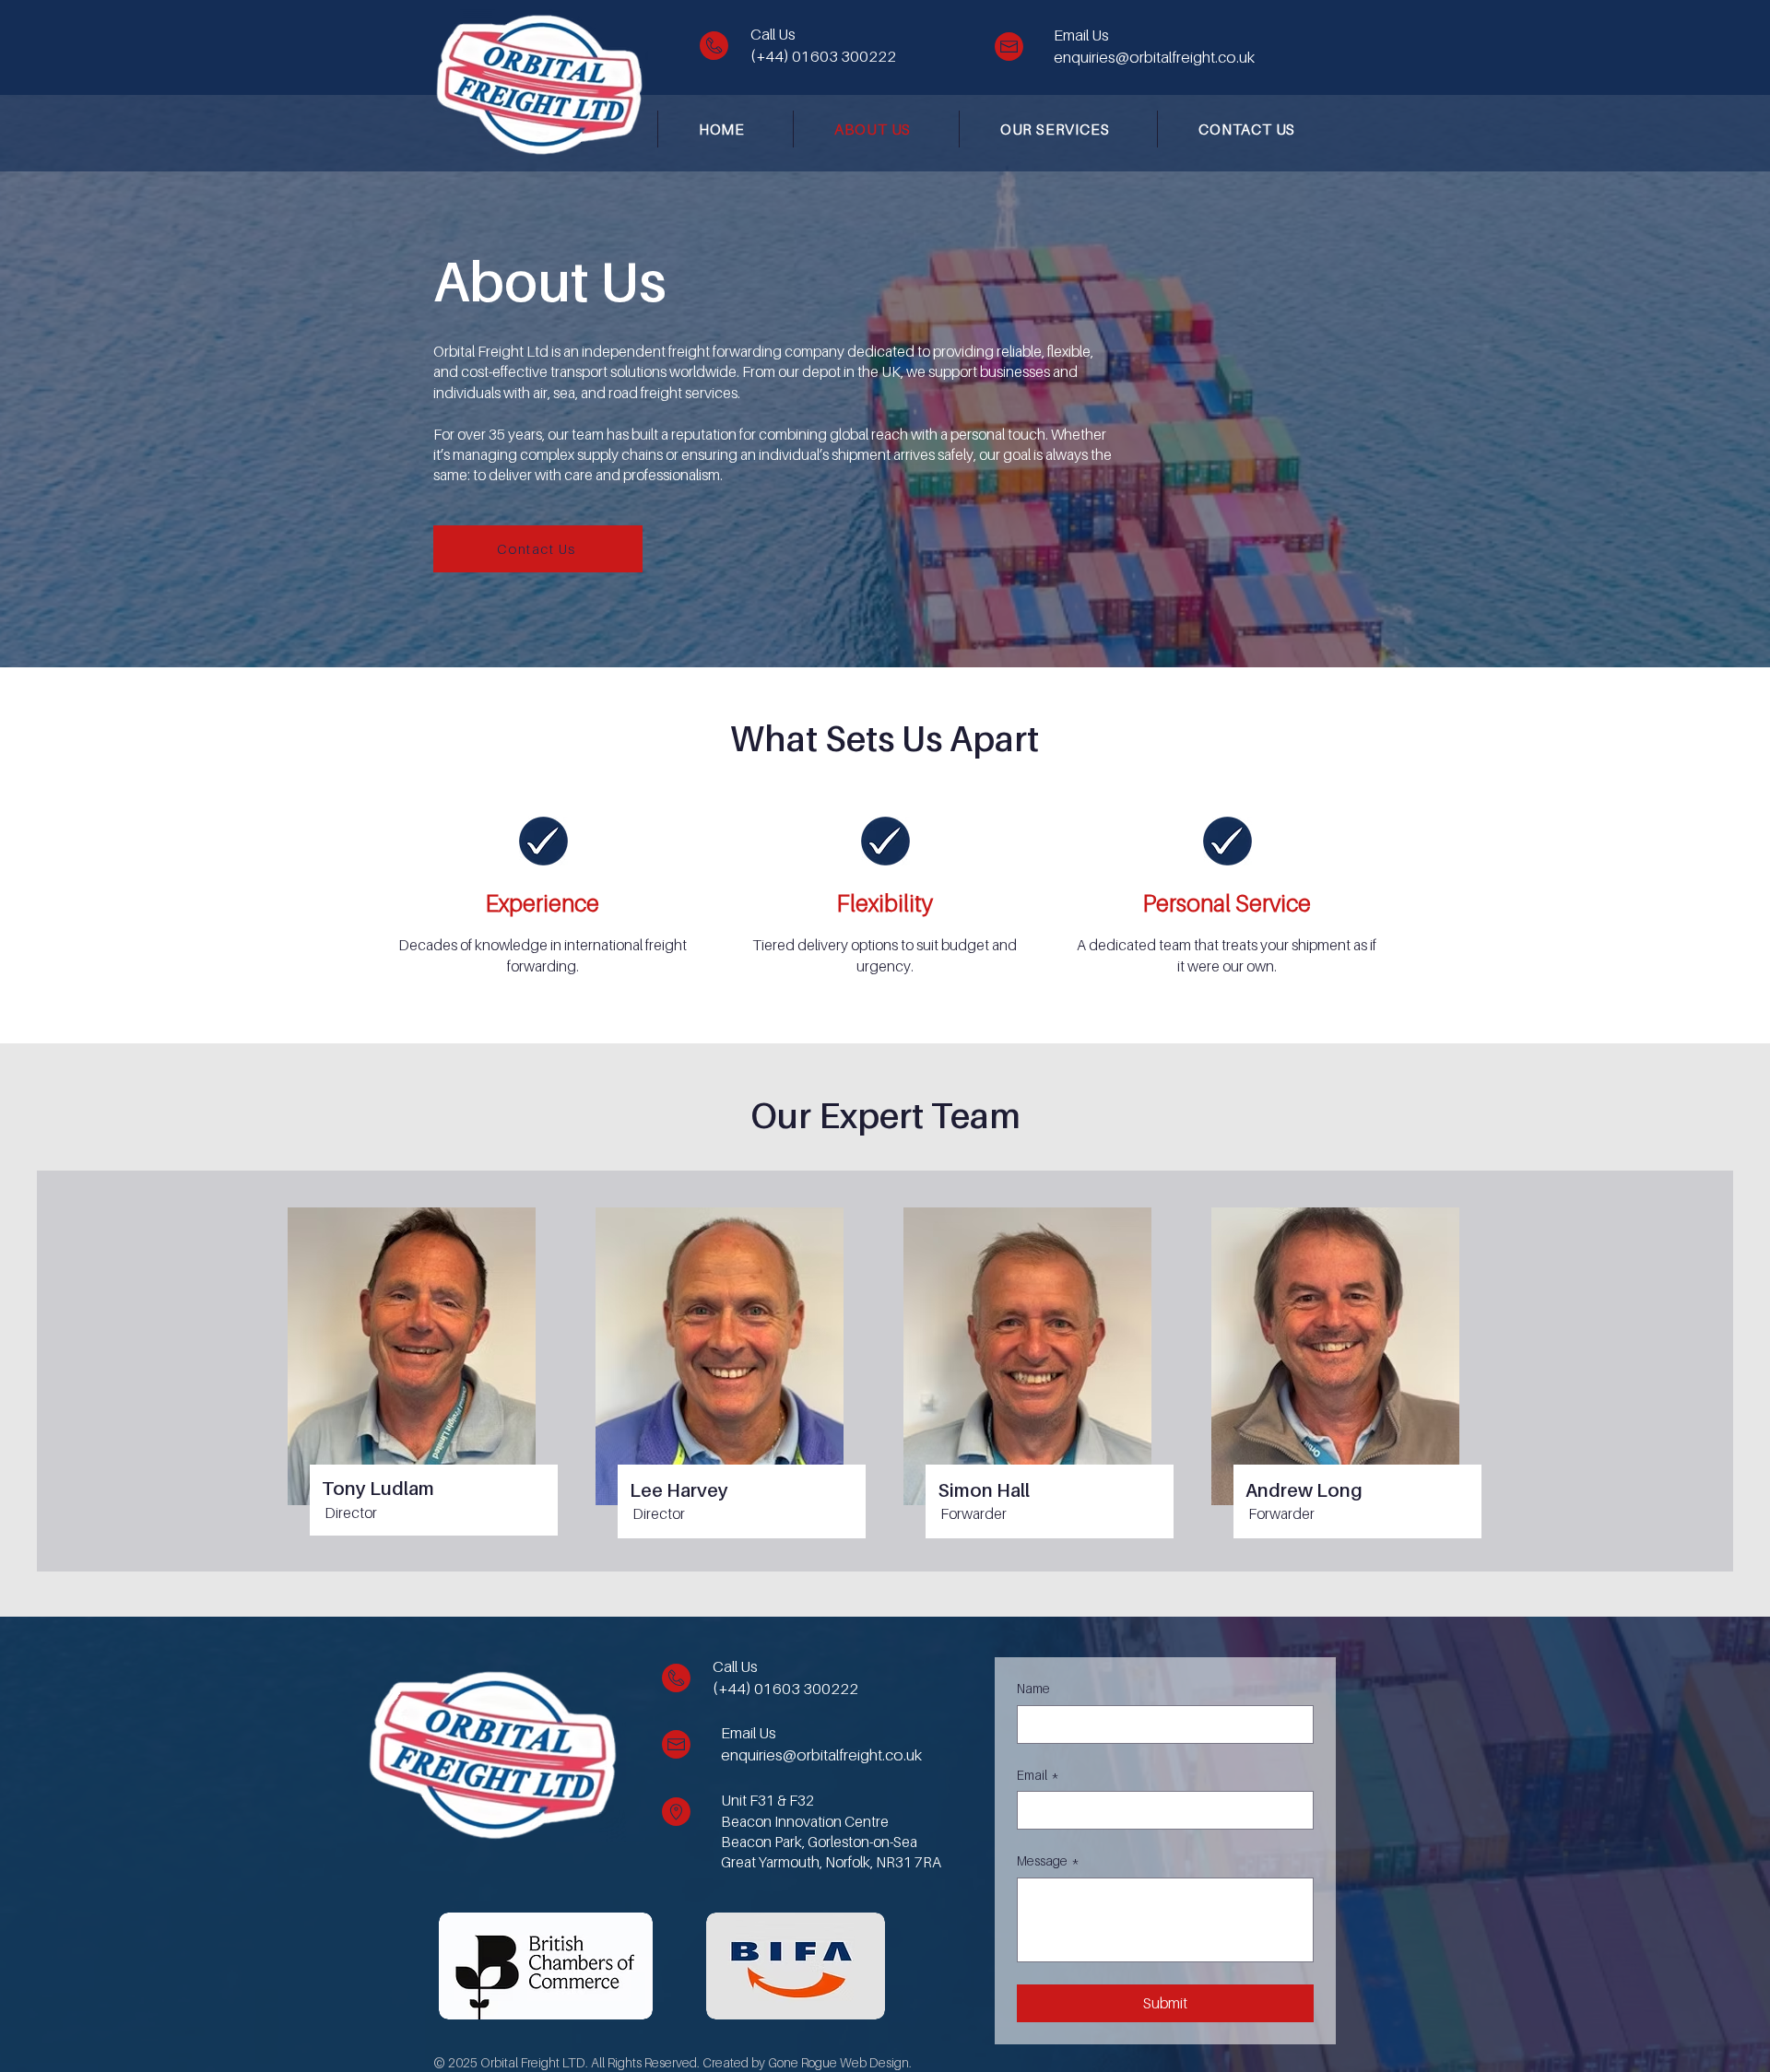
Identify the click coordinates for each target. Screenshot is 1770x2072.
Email (1038, 1775)
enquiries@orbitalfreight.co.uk (1154, 57)
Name (1033, 1688)
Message (1048, 1860)
